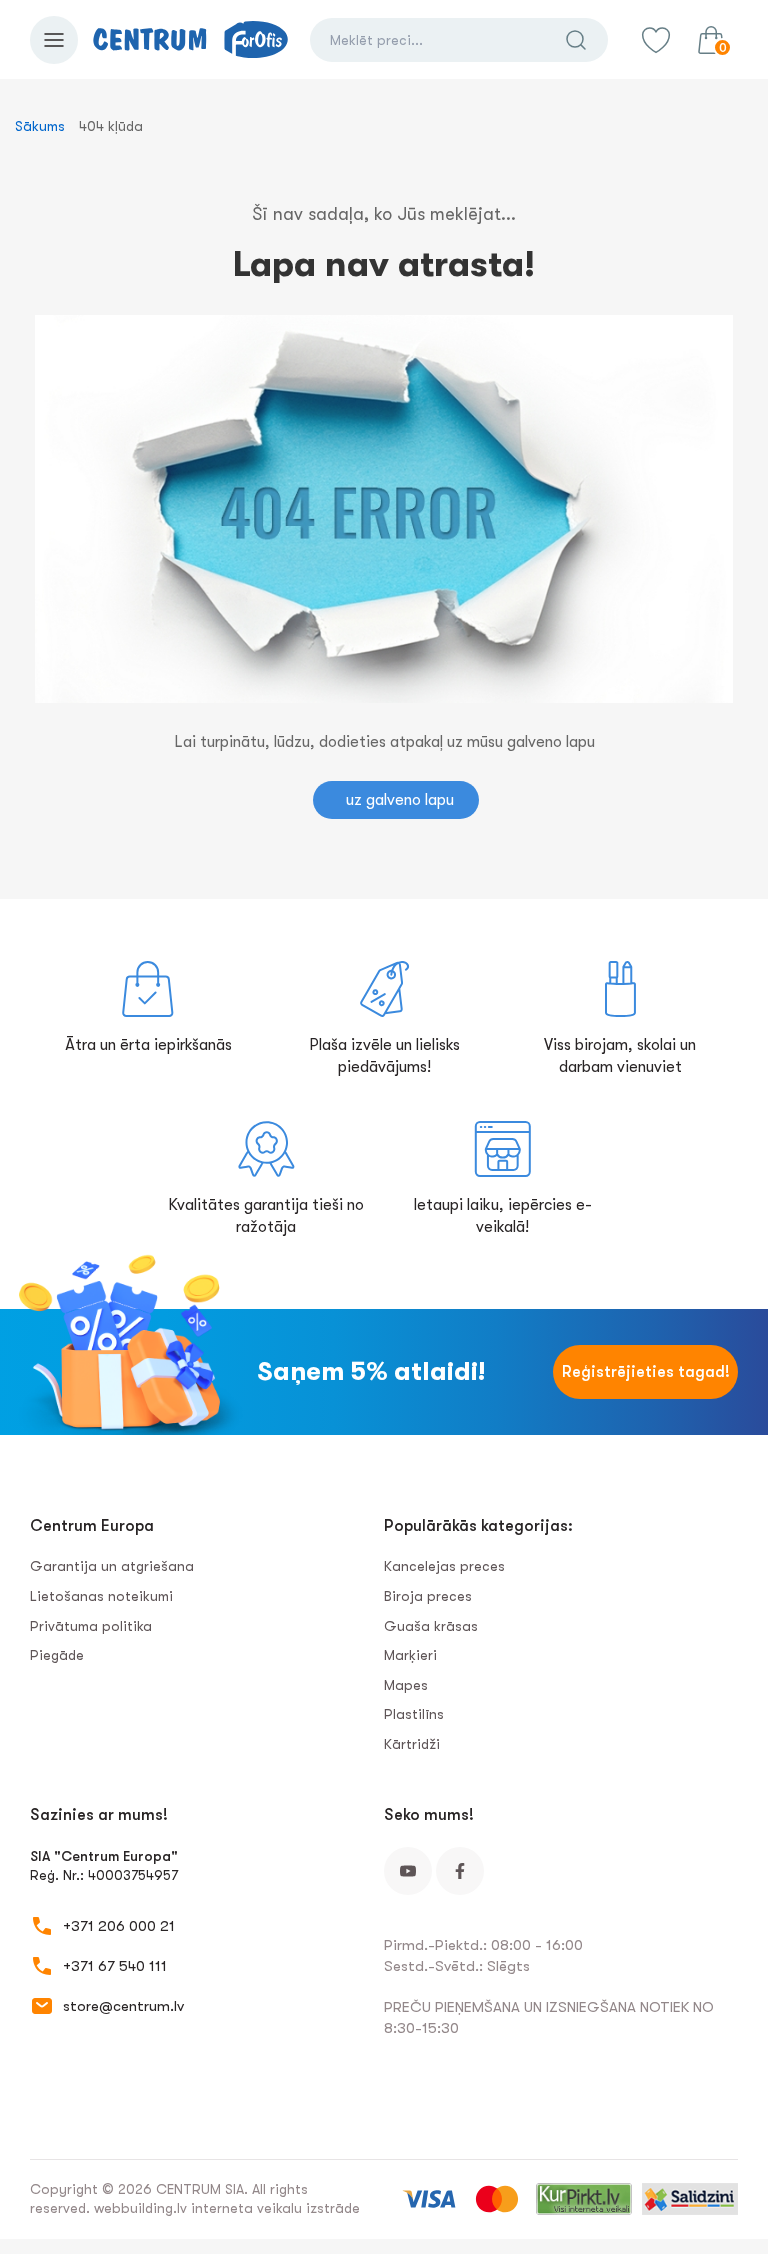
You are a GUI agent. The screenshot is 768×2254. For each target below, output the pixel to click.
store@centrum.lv (123, 2006)
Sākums (40, 126)
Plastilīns (414, 1714)
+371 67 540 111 (115, 1966)
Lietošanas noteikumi (101, 1596)
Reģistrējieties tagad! (646, 1372)
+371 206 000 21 (119, 1926)
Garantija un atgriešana (112, 1566)
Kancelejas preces (444, 1566)
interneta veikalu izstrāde (275, 2208)
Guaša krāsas (431, 1626)
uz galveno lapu (400, 800)
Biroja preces (428, 1596)
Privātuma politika (91, 1626)
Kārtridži (412, 1744)
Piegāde (57, 1655)
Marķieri (410, 1655)
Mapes (406, 1685)
